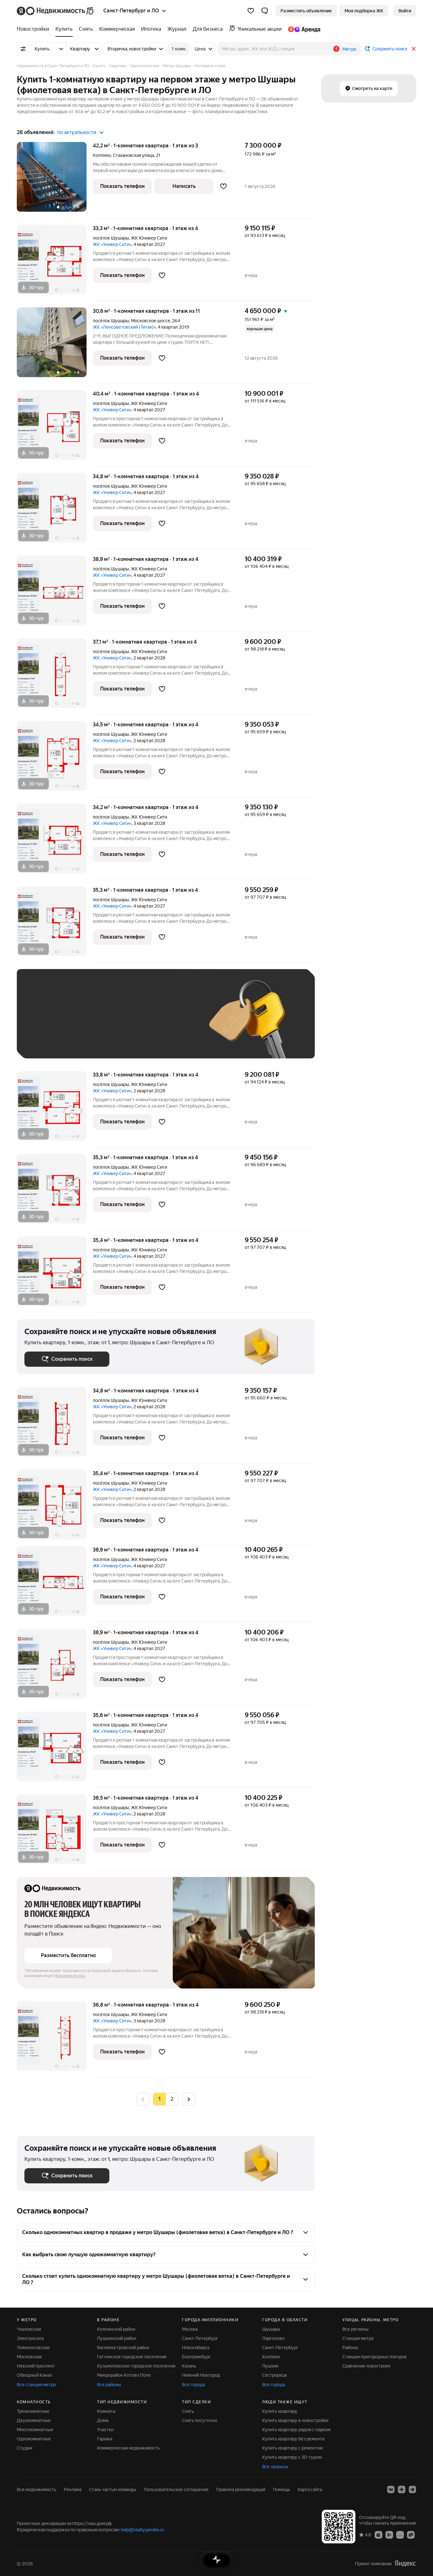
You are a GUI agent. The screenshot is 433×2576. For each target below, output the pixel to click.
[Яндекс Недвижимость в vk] (391, 2489)
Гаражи (105, 2439)
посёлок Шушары (111, 238)
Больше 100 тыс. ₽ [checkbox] (52, 1041)
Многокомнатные (35, 2430)
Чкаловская (29, 2329)
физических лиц (70, 1976)
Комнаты (106, 2411)
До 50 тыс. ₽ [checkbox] (87, 1023)
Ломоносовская (33, 2348)
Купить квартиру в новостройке (295, 2420)
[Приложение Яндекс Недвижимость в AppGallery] (400, 2534)
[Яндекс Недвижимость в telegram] (412, 2489)
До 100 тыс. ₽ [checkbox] (171, 1023)
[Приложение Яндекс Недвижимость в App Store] (378, 2534)
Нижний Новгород (201, 2375)
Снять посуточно (200, 2420)
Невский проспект (36, 2366)
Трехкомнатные (33, 2411)
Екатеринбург (196, 2357)
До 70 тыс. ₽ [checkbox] (128, 1023)
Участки (105, 2430)
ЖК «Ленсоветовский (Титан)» (124, 327)
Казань (189, 2366)
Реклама (73, 2489)
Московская (29, 2357)
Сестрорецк (275, 2375)
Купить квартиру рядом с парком (296, 2430)
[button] (265, 11)
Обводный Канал (34, 2375)
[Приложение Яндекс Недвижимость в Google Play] (389, 2534)
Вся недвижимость (36, 2489)
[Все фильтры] (23, 49)
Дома (103, 2420)
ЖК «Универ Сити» (112, 244)
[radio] (172, 2099)
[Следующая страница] (189, 2099)
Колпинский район (116, 2329)
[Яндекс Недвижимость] (56, 11)
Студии (24, 2448)
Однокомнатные (34, 2439)
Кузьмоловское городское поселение (136, 2366)
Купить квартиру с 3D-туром (292, 2457)
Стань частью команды (113, 2489)
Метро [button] (349, 49)
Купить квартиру (280, 2411)
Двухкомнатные (34, 2420)
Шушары (271, 2329)
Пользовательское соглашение (176, 2489)
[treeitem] (35, 29)
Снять (188, 2411)
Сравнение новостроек (366, 2366)
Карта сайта (310, 2489)
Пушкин (270, 2366)
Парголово (273, 2338)
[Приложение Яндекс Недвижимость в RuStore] (411, 2534)
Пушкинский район (117, 2338)
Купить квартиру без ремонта (293, 2439)
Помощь (281, 2489)
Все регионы (355, 2329)
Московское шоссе (151, 321)
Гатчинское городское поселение (132, 2357)
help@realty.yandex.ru (142, 2530)
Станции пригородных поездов (375, 2357)
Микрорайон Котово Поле (124, 2375)
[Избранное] (251, 11)
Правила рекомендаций (241, 2489)
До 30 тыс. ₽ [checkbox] (45, 1023)
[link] (405, 11)
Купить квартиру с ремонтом (292, 2448)
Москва (190, 2329)
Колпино (102, 155)
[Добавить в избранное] (223, 186)
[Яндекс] (405, 2563)
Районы (350, 2348)
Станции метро (358, 2338)
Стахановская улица (133, 155)
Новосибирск (196, 2348)
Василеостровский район (123, 2348)
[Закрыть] (414, 49)
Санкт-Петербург (200, 2338)
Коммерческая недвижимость (128, 2448)
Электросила (30, 2338)
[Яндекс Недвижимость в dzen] (402, 2489)
